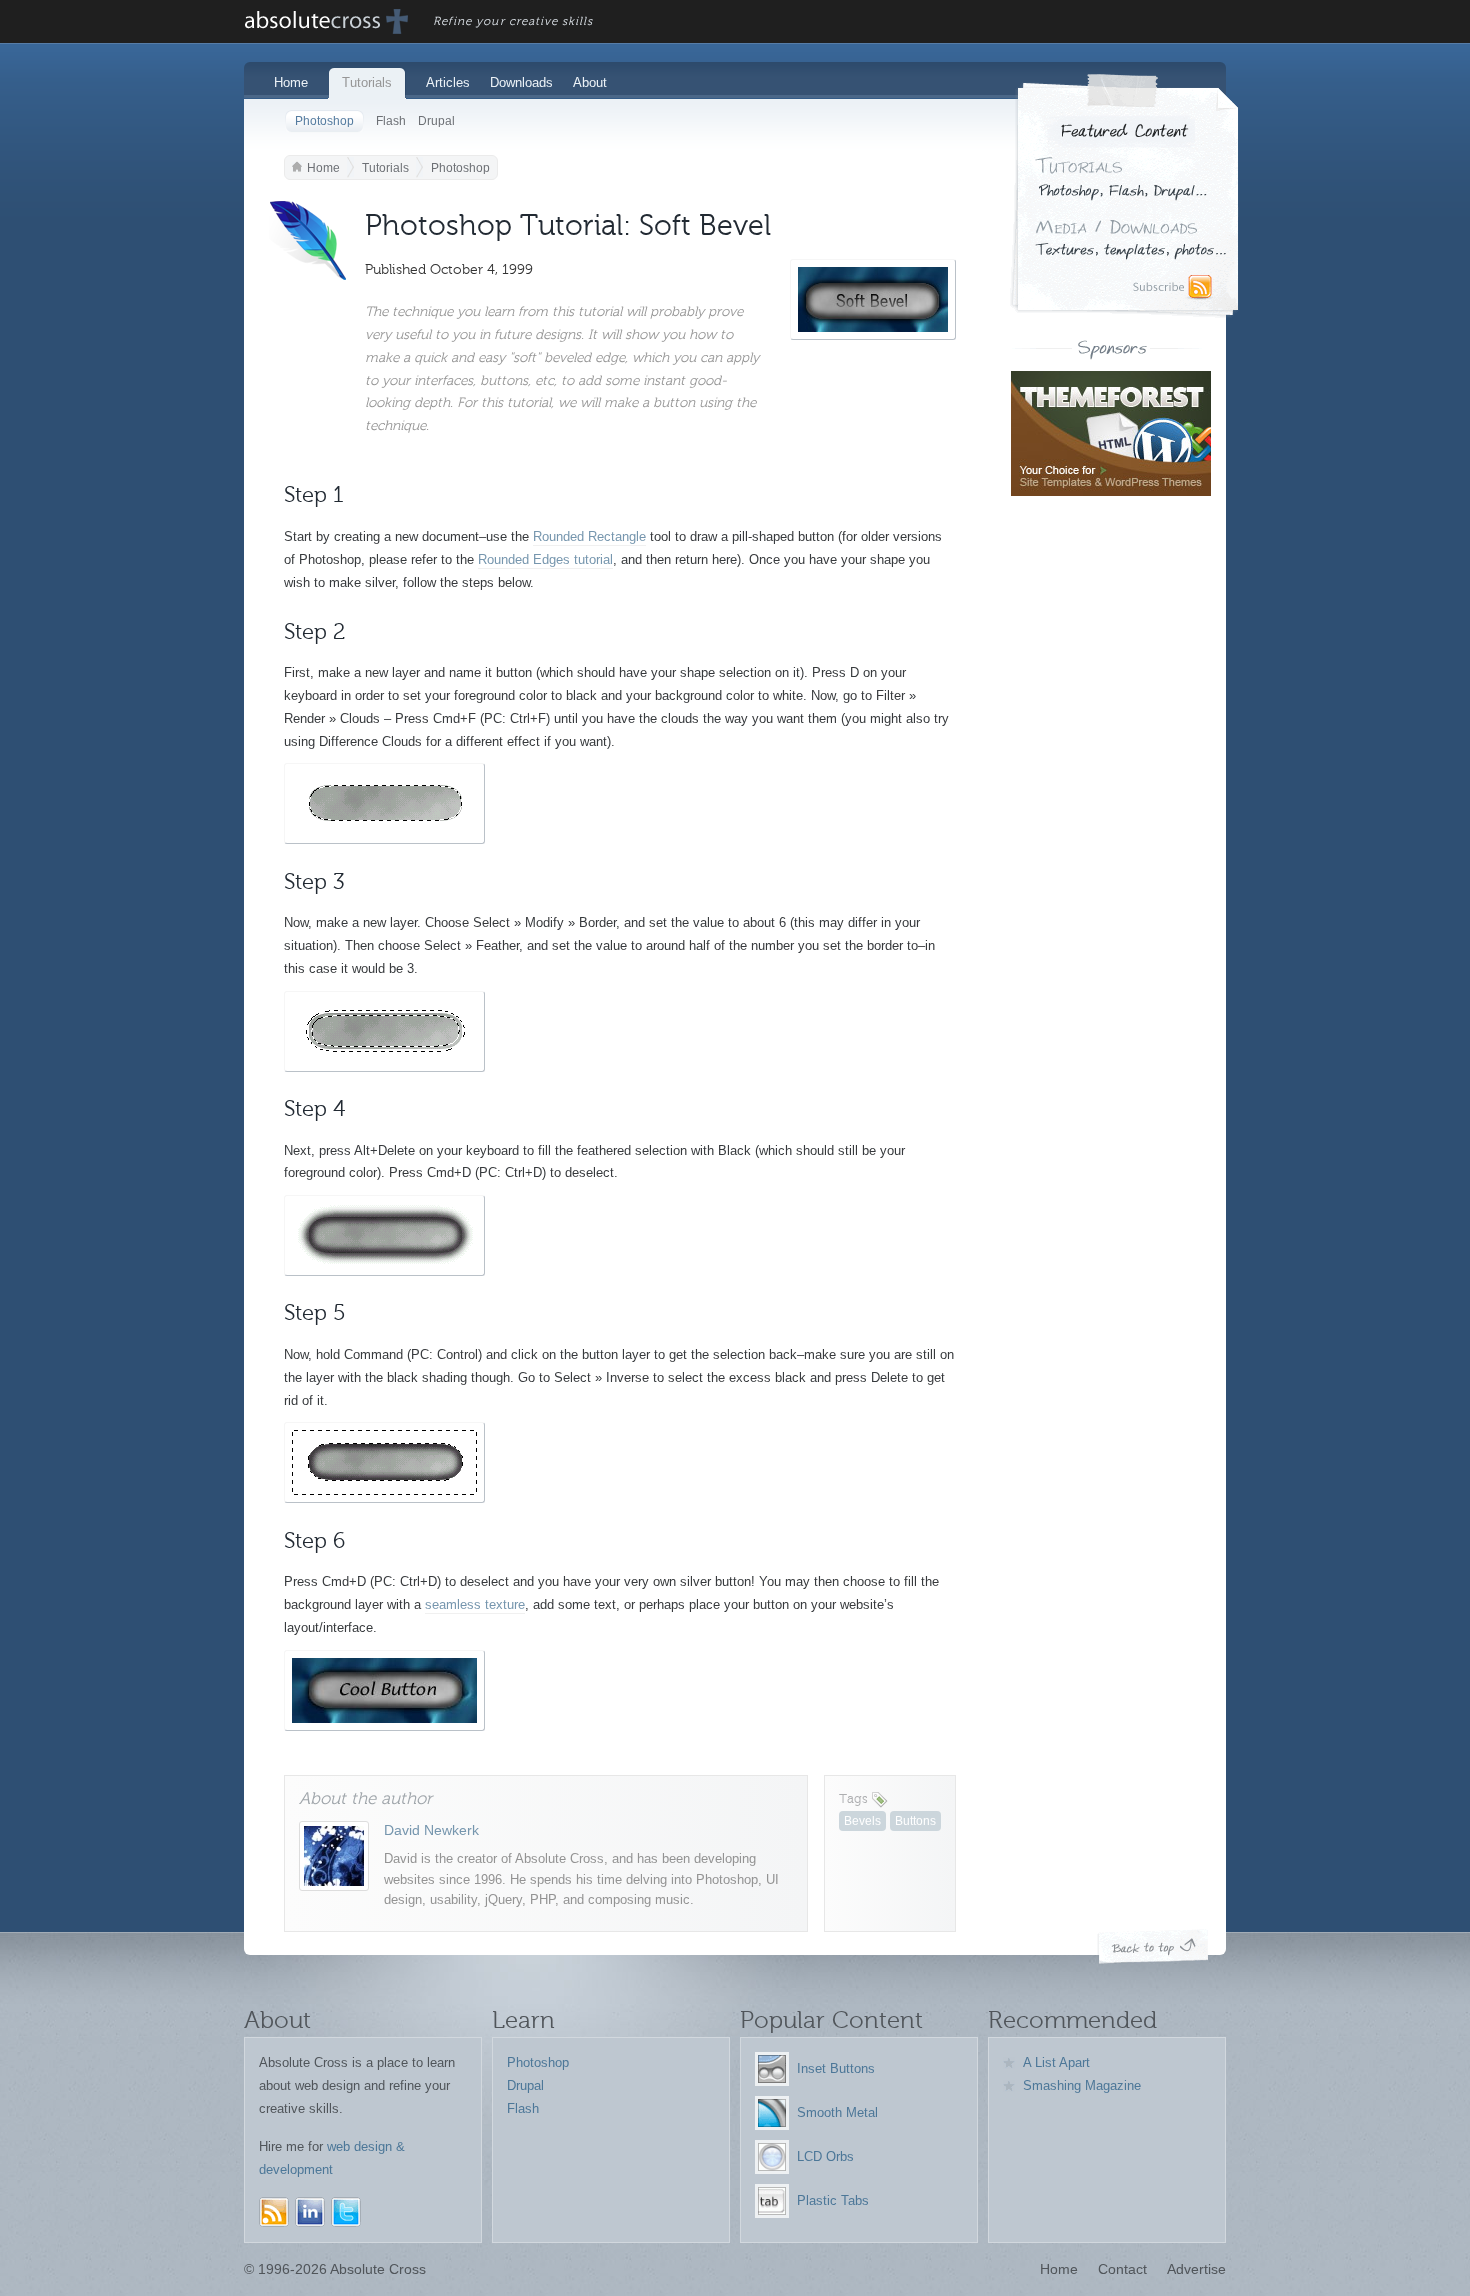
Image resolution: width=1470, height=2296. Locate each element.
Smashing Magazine (1082, 2085)
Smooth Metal (837, 2112)
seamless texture (475, 1604)
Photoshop (324, 121)
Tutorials (367, 82)
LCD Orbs (825, 2156)
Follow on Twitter (346, 2212)
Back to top (1153, 1947)
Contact (1122, 2269)
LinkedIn (310, 2212)
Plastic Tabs (833, 2200)
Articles (448, 82)
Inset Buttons (836, 2068)
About (590, 82)
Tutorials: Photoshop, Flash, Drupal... (1122, 180)
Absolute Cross (327, 21)
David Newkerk (431, 1830)
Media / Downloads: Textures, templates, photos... (1130, 240)
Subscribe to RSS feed (1175, 288)
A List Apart (1056, 2062)
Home (291, 82)
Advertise (1196, 2269)
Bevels (862, 1820)
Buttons (915, 1820)
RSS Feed (274, 2212)
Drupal (436, 121)
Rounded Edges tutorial (545, 559)
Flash (391, 121)
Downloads (521, 82)
